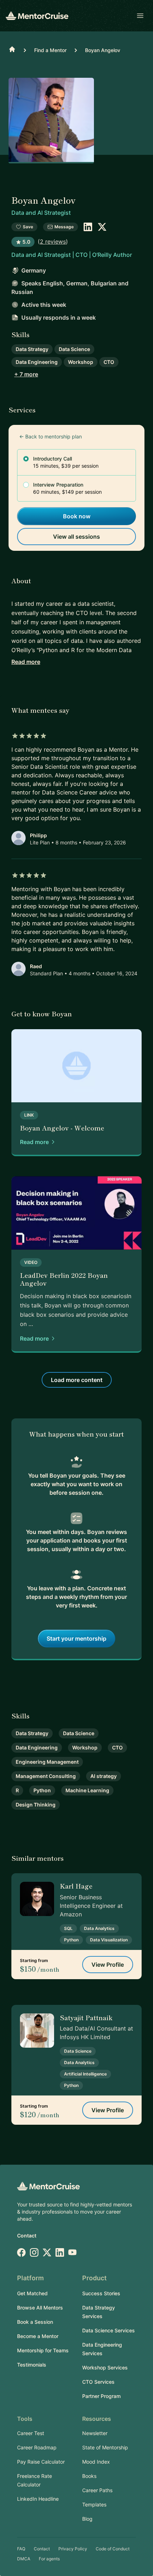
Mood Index (96, 2462)
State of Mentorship (105, 2447)
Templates (94, 2504)
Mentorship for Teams (43, 2350)
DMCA (24, 2559)
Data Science (74, 349)
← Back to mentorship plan (51, 436)
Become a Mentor (38, 2336)
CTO (109, 362)
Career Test (31, 2433)
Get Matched (32, 2293)
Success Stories (101, 2293)
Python (42, 1790)
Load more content (77, 1380)
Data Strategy (32, 349)
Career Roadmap (37, 2447)
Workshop (81, 362)
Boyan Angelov (103, 50)
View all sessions (76, 537)
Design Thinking (36, 1805)
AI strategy (104, 1776)
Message (64, 227)
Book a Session (35, 2322)
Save (28, 227)
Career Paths (97, 2490)
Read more (26, 662)
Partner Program (101, 2396)
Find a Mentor (50, 50)
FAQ (21, 2549)
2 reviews (53, 242)
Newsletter (95, 2433)
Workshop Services (105, 2367)
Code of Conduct (113, 2549)
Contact (27, 2235)
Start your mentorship (76, 1638)
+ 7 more (26, 374)
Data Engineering (37, 362)
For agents (49, 2559)
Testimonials (32, 2365)
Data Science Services (109, 2330)
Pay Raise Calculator (41, 2462)
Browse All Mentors (40, 2308)
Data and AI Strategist (41, 213)
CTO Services (98, 2382)
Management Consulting (46, 1776)
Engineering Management (47, 1762)
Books (89, 2476)
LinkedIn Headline (38, 2499)
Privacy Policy (73, 2549)
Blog (87, 2519)
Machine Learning (87, 1790)
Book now (77, 516)
